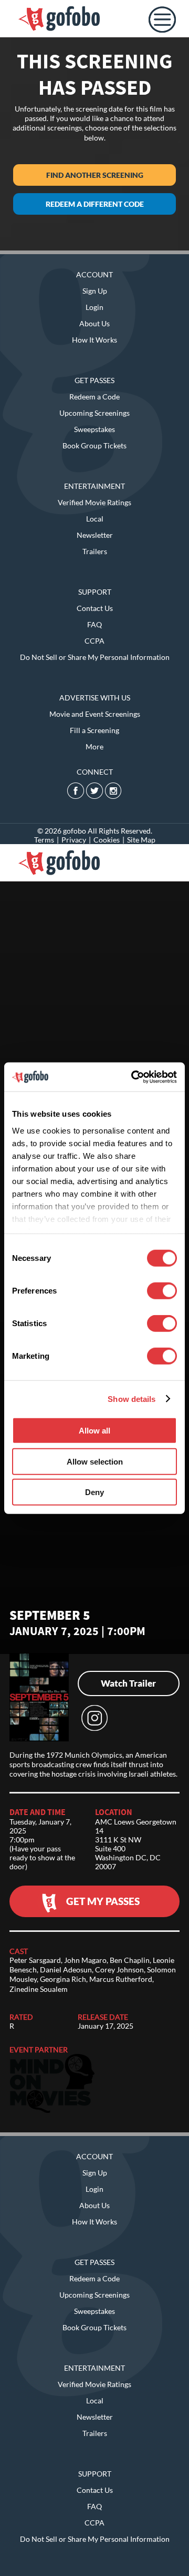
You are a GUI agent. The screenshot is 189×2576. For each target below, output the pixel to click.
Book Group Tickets (94, 445)
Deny (94, 1492)
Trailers (95, 551)
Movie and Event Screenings (95, 714)
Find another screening (95, 175)
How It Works (94, 340)
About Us (94, 323)
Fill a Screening (94, 730)
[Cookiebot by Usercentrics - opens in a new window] (133, 1077)
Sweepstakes (94, 429)
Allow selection (95, 1461)
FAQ (94, 624)
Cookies (107, 840)
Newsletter (95, 535)
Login (94, 307)
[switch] (162, 1291)
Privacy (74, 840)
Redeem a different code (95, 204)
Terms (44, 840)
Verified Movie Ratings (94, 502)
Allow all (94, 1431)
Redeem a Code (94, 397)
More (94, 746)
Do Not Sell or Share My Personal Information (95, 657)
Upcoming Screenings (94, 413)
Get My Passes (103, 1901)
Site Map (141, 840)
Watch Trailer (128, 1683)
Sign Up (95, 291)
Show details (132, 1399)
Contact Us (95, 608)
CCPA (94, 641)
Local (95, 519)
